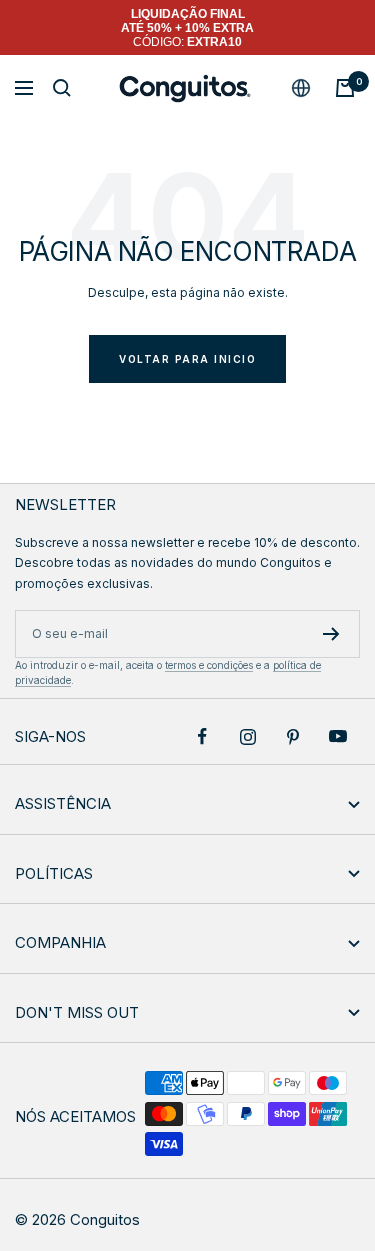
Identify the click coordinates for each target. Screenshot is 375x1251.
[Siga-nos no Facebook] (202, 736)
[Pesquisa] (62, 88)
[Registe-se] (331, 634)
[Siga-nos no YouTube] (337, 736)
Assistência (63, 803)
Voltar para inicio (187, 359)
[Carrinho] (345, 88)
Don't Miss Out (77, 1012)
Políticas (54, 873)
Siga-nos (50, 736)
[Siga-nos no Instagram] (247, 736)
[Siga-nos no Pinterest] (292, 736)
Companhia (60, 942)
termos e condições (209, 665)
